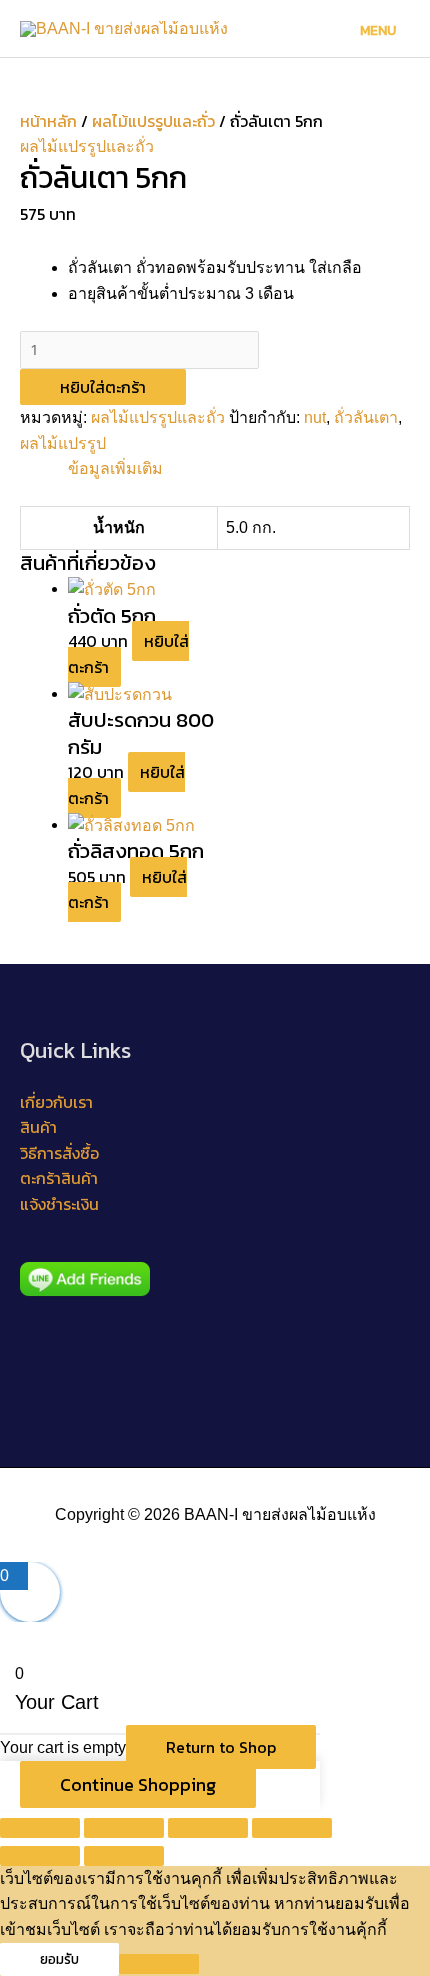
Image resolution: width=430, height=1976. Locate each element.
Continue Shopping (138, 1784)
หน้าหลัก (48, 121)
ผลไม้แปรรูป (63, 443)
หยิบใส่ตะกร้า (103, 387)
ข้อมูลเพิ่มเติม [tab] (115, 468)
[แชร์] (208, 1828)
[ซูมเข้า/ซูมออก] (40, 1828)
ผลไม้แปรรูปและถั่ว (153, 121)
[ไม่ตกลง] (159, 1964)
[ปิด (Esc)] (292, 1828)
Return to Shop (221, 1747)
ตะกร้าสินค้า (59, 1178)
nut (315, 417)
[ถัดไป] (124, 1856)
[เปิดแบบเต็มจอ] (124, 1828)
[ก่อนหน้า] (40, 1856)
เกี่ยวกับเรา (56, 1102)
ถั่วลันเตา (366, 417)
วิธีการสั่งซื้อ (59, 1153)
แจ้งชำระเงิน (59, 1204)
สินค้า (38, 1127)
